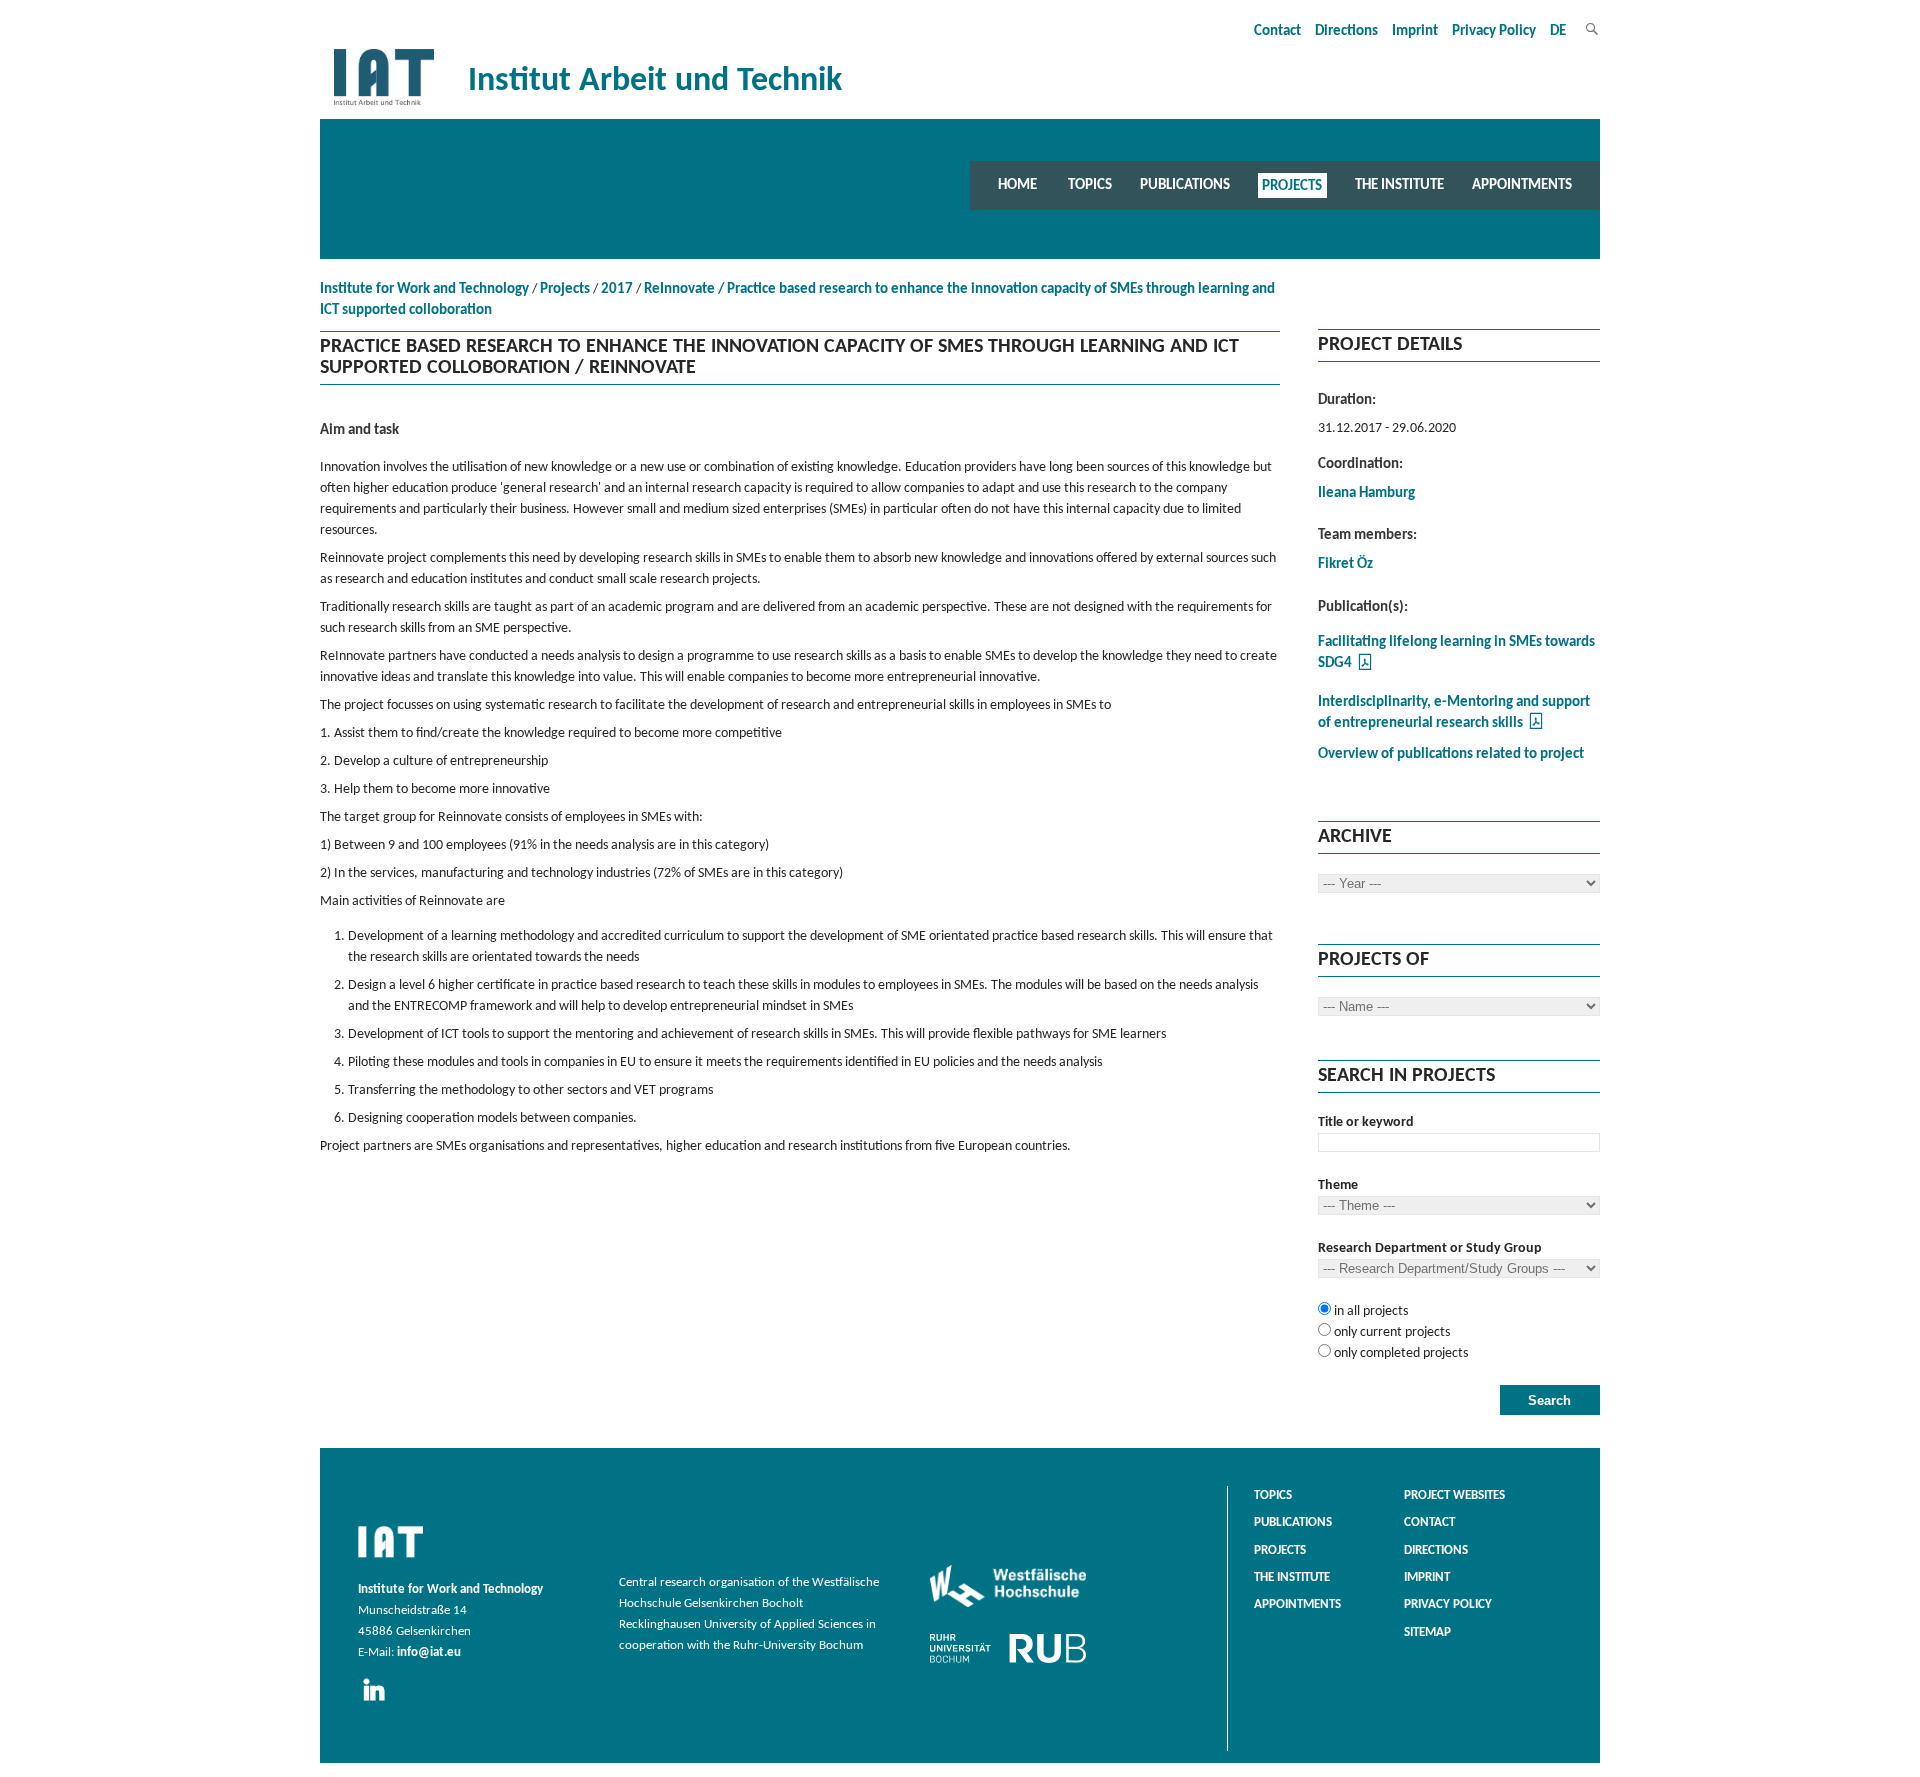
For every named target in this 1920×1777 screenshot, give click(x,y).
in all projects (1369, 1311)
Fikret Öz (1345, 564)
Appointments (1522, 185)
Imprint (1415, 31)
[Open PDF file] (1365, 667)
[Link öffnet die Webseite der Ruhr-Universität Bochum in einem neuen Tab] (1008, 1663)
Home (1017, 185)
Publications (1185, 185)
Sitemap (1427, 1633)
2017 (617, 289)
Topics (1090, 185)
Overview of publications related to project (1451, 754)
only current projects (1390, 1332)
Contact (1277, 31)
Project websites (1454, 1496)
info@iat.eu (429, 1653)
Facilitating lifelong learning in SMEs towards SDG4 (1456, 653)
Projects (1292, 185)
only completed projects (1399, 1353)
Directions (1346, 31)
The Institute (1399, 185)
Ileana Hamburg (1366, 493)
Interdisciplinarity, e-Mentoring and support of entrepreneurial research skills (1454, 713)
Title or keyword (1366, 1122)
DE (1558, 31)
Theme (1338, 1185)
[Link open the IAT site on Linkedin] (380, 1702)
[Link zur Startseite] (384, 105)
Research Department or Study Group (1430, 1248)
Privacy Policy (1494, 31)
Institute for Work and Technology (424, 289)
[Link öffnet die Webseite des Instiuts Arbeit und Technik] (390, 1559)
